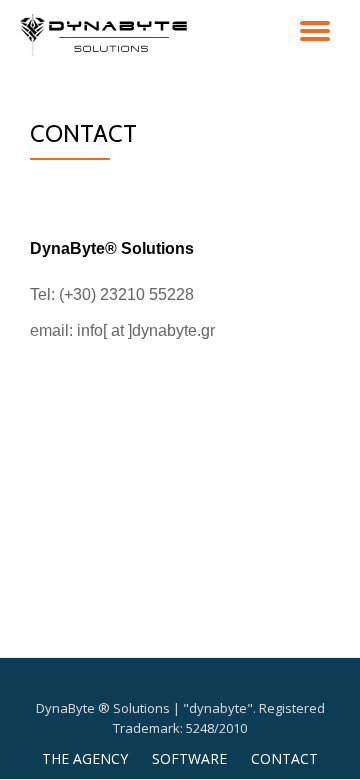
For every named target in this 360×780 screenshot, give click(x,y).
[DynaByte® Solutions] (108, 35)
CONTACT (284, 758)
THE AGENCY (85, 758)
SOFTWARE (189, 758)
